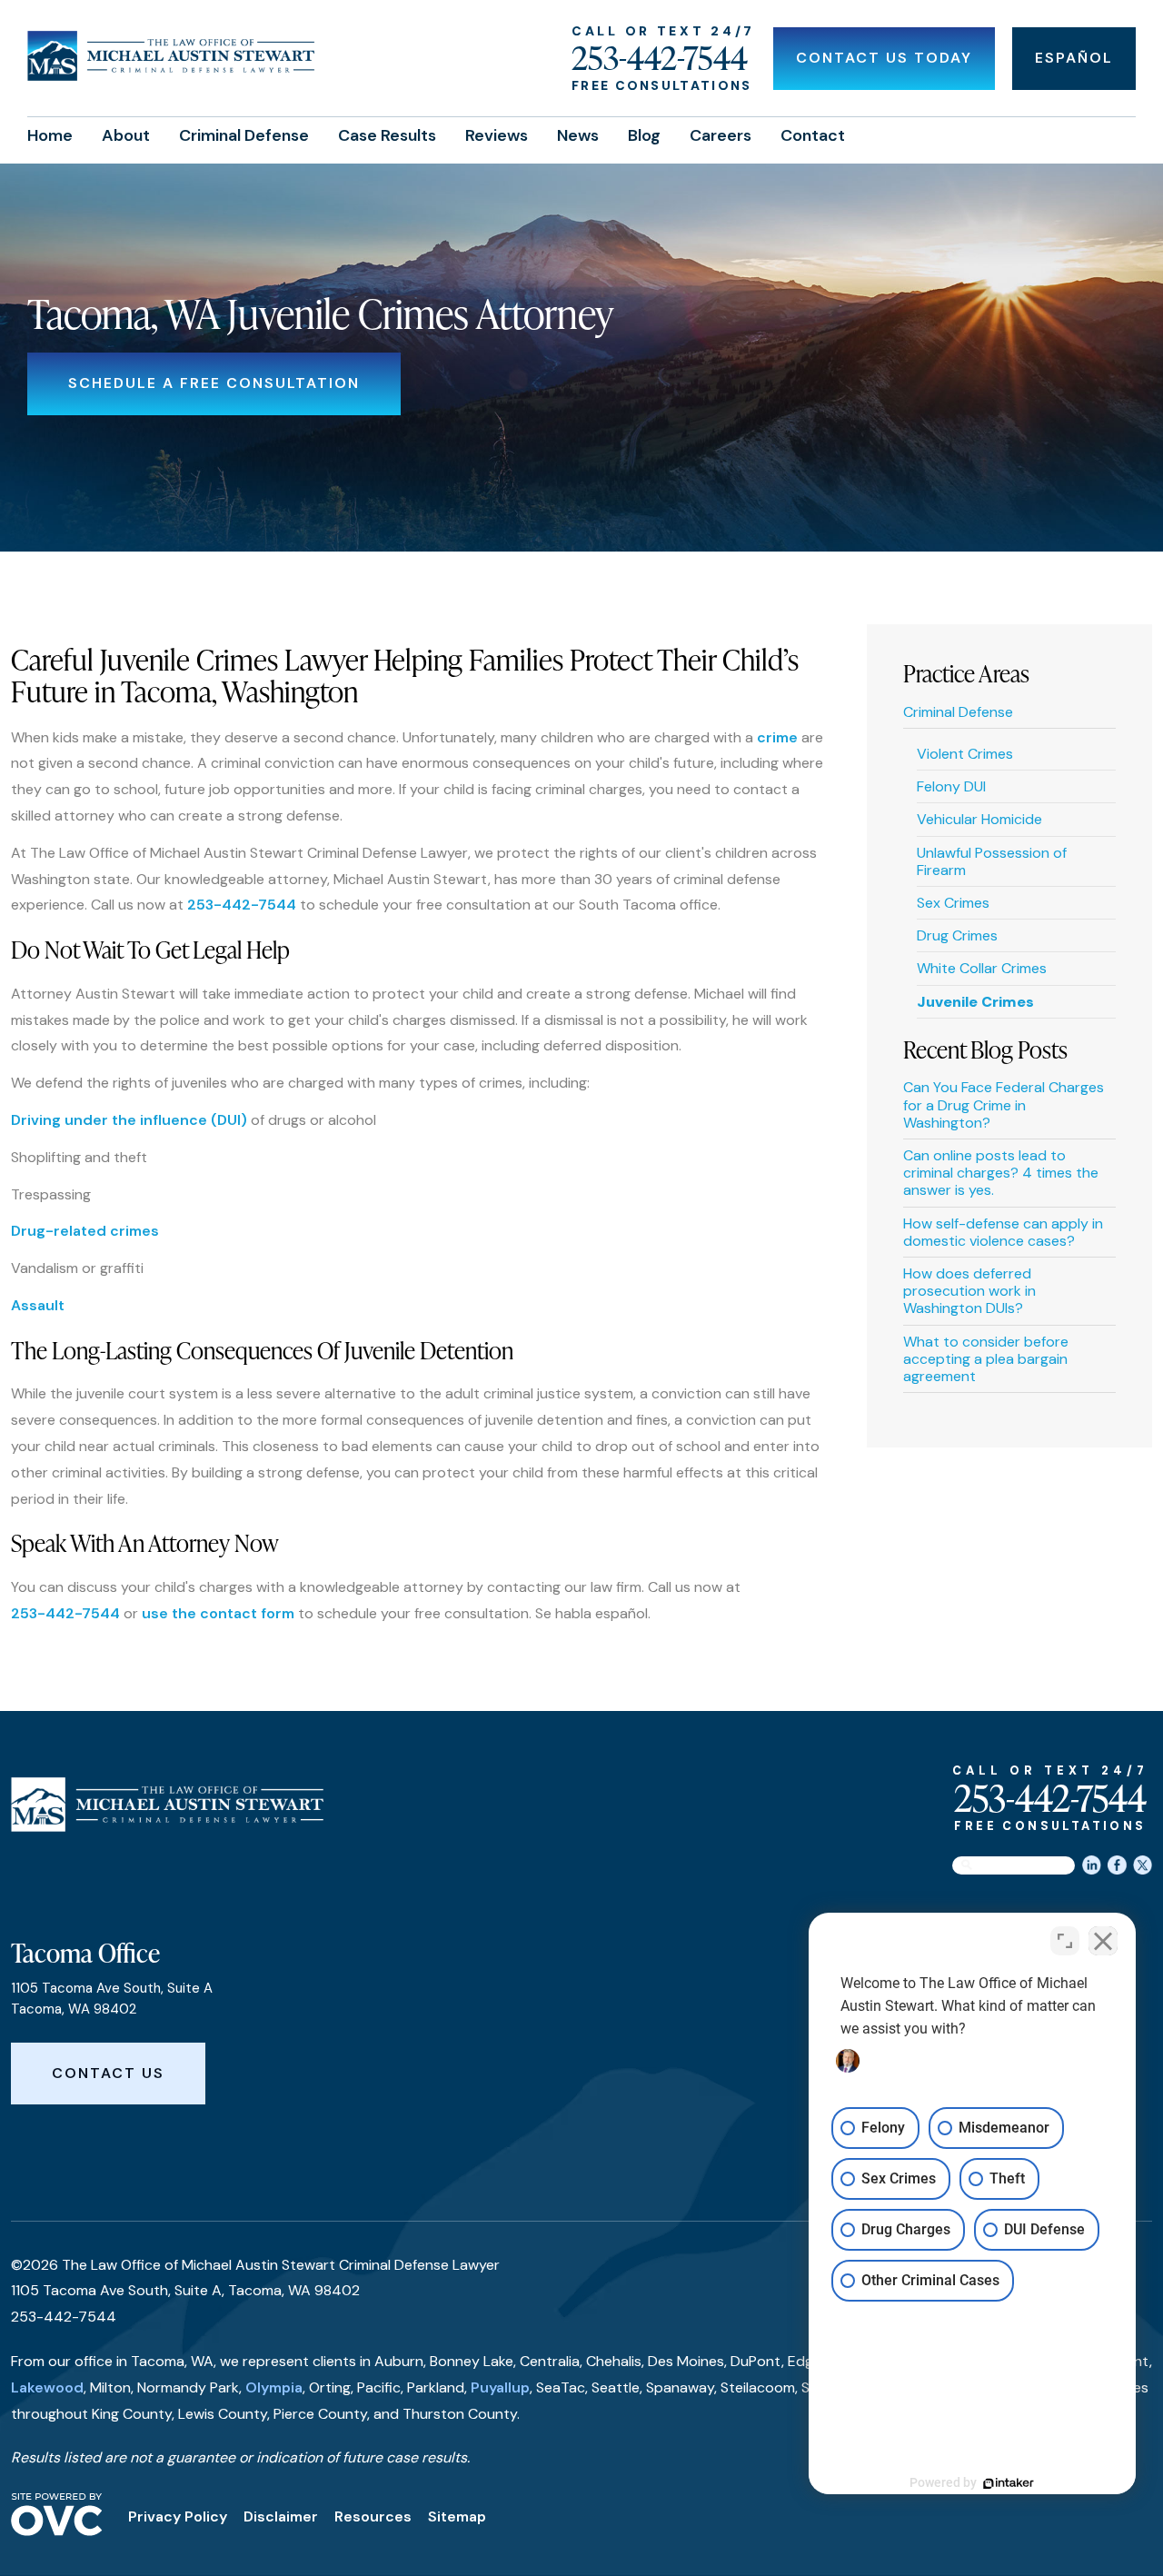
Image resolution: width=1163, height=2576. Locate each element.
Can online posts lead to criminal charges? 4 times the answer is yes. (1001, 1173)
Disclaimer (281, 2516)
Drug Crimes (957, 935)
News (578, 135)
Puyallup (500, 2387)
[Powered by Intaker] (1009, 2483)
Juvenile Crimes (975, 1002)
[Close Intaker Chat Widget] (1103, 1941)
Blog (644, 135)
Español (1074, 58)
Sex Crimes (953, 903)
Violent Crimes (965, 754)
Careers (721, 135)
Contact (813, 135)
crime (777, 737)
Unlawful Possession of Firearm (992, 861)
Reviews (497, 135)
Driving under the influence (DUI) (129, 1120)
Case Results (387, 135)
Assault (38, 1305)
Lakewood (47, 2387)
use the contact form (218, 1613)
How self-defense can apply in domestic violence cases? (1003, 1232)
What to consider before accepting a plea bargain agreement (986, 1359)
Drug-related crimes (85, 1231)
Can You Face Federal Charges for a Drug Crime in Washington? (1004, 1104)
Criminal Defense (244, 135)
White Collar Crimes (982, 968)
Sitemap (457, 2516)
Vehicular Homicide (979, 819)
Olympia (274, 2387)
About (126, 135)
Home (50, 135)
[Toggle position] (1065, 1941)
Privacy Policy (178, 2516)
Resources (373, 2516)
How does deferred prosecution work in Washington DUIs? (969, 1291)
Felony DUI (951, 786)
